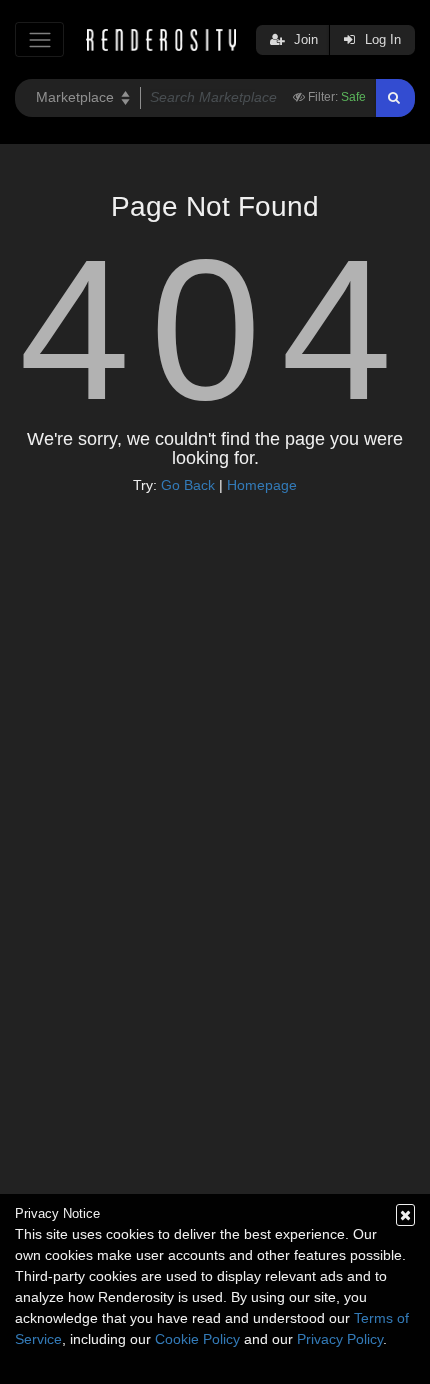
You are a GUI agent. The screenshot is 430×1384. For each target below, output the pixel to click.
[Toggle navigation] (39, 39)
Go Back (188, 485)
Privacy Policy (340, 1339)
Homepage (262, 485)
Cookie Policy (197, 1339)
